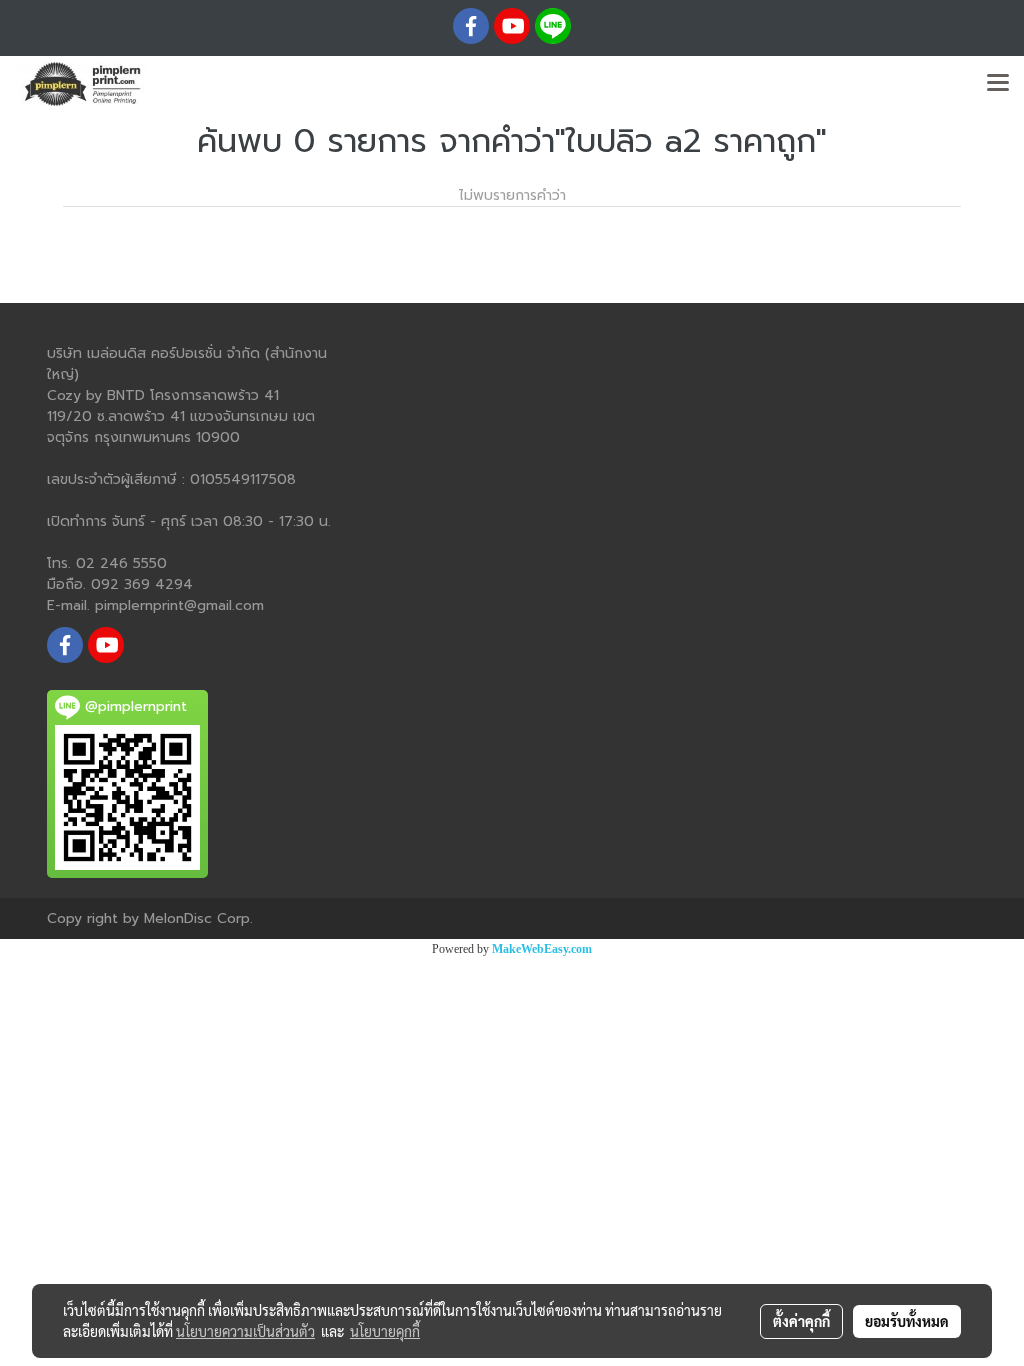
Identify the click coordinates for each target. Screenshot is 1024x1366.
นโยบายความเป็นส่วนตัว (245, 1331)
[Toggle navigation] (998, 84)
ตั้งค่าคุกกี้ (801, 1321)
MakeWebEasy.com (542, 949)
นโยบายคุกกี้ (385, 1331)
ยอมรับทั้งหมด (907, 1321)
